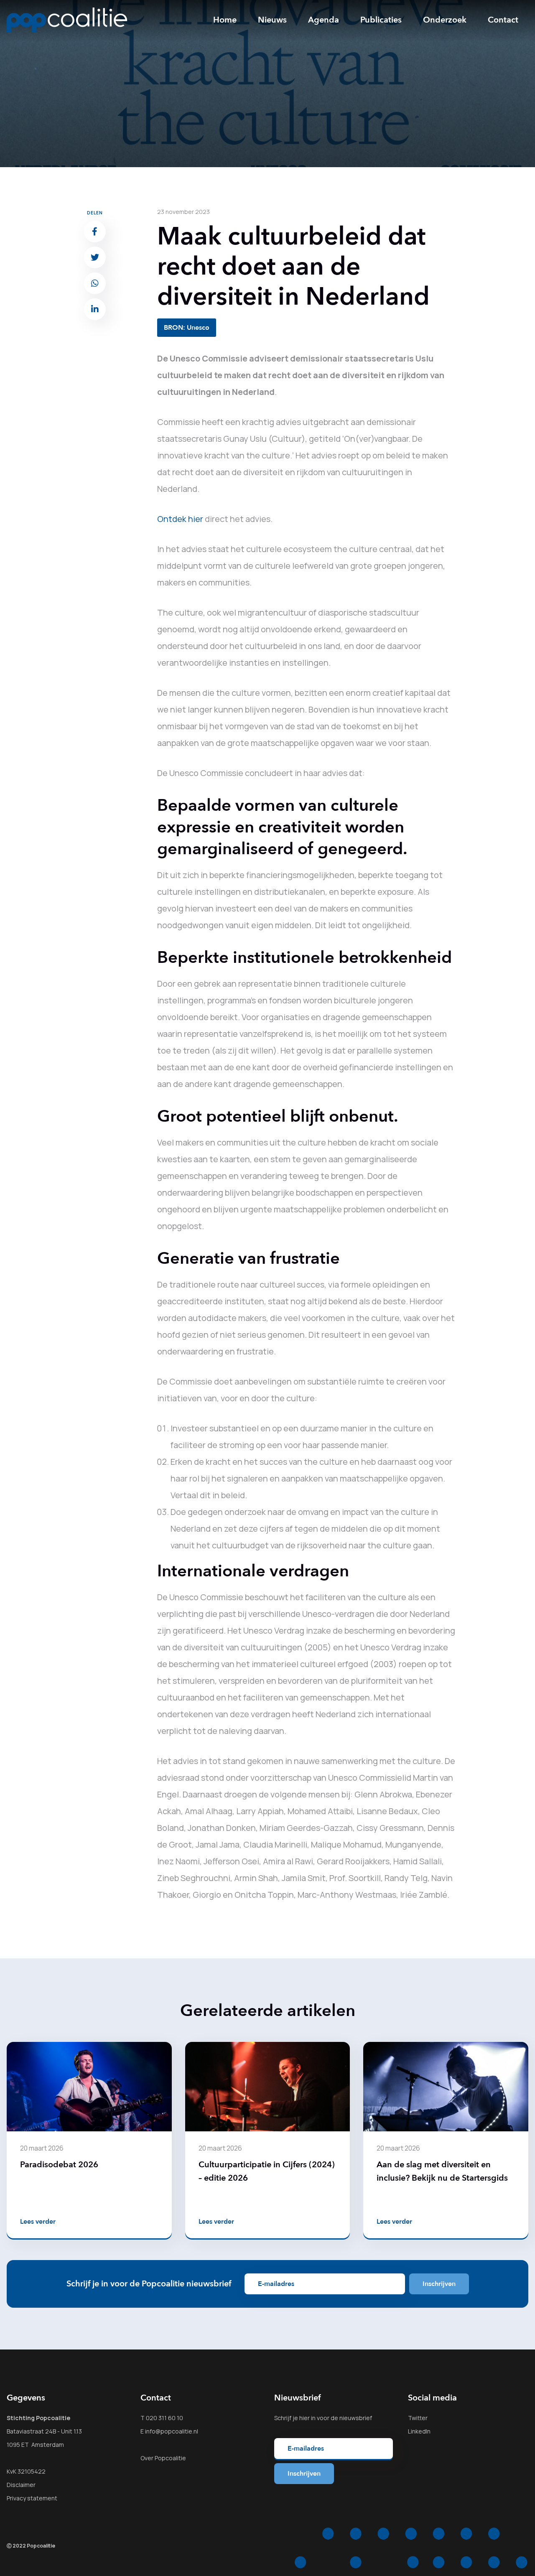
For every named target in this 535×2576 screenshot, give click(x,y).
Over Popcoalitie (163, 2458)
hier (304, 2418)
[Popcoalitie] (67, 20)
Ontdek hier (180, 519)
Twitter (418, 2418)
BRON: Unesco (187, 328)
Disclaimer (21, 2485)
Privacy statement (32, 2498)
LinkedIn (419, 2431)
